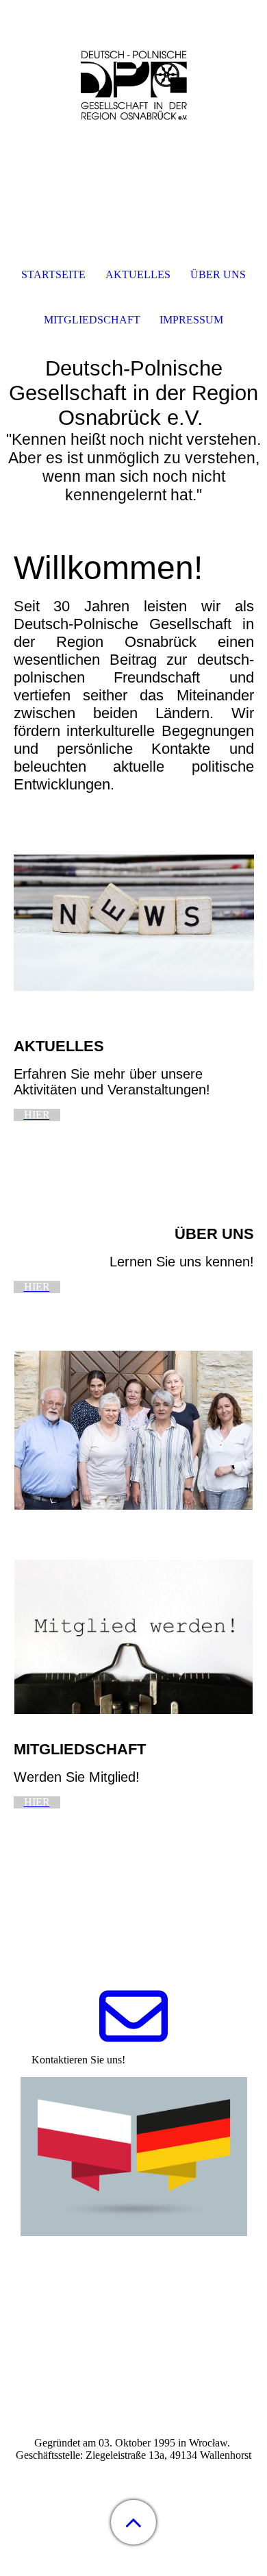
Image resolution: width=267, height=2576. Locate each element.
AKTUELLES (138, 274)
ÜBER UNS (218, 274)
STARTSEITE (53, 274)
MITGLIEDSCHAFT (92, 320)
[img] (133, 86)
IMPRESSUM (191, 320)
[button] (133, 2522)
